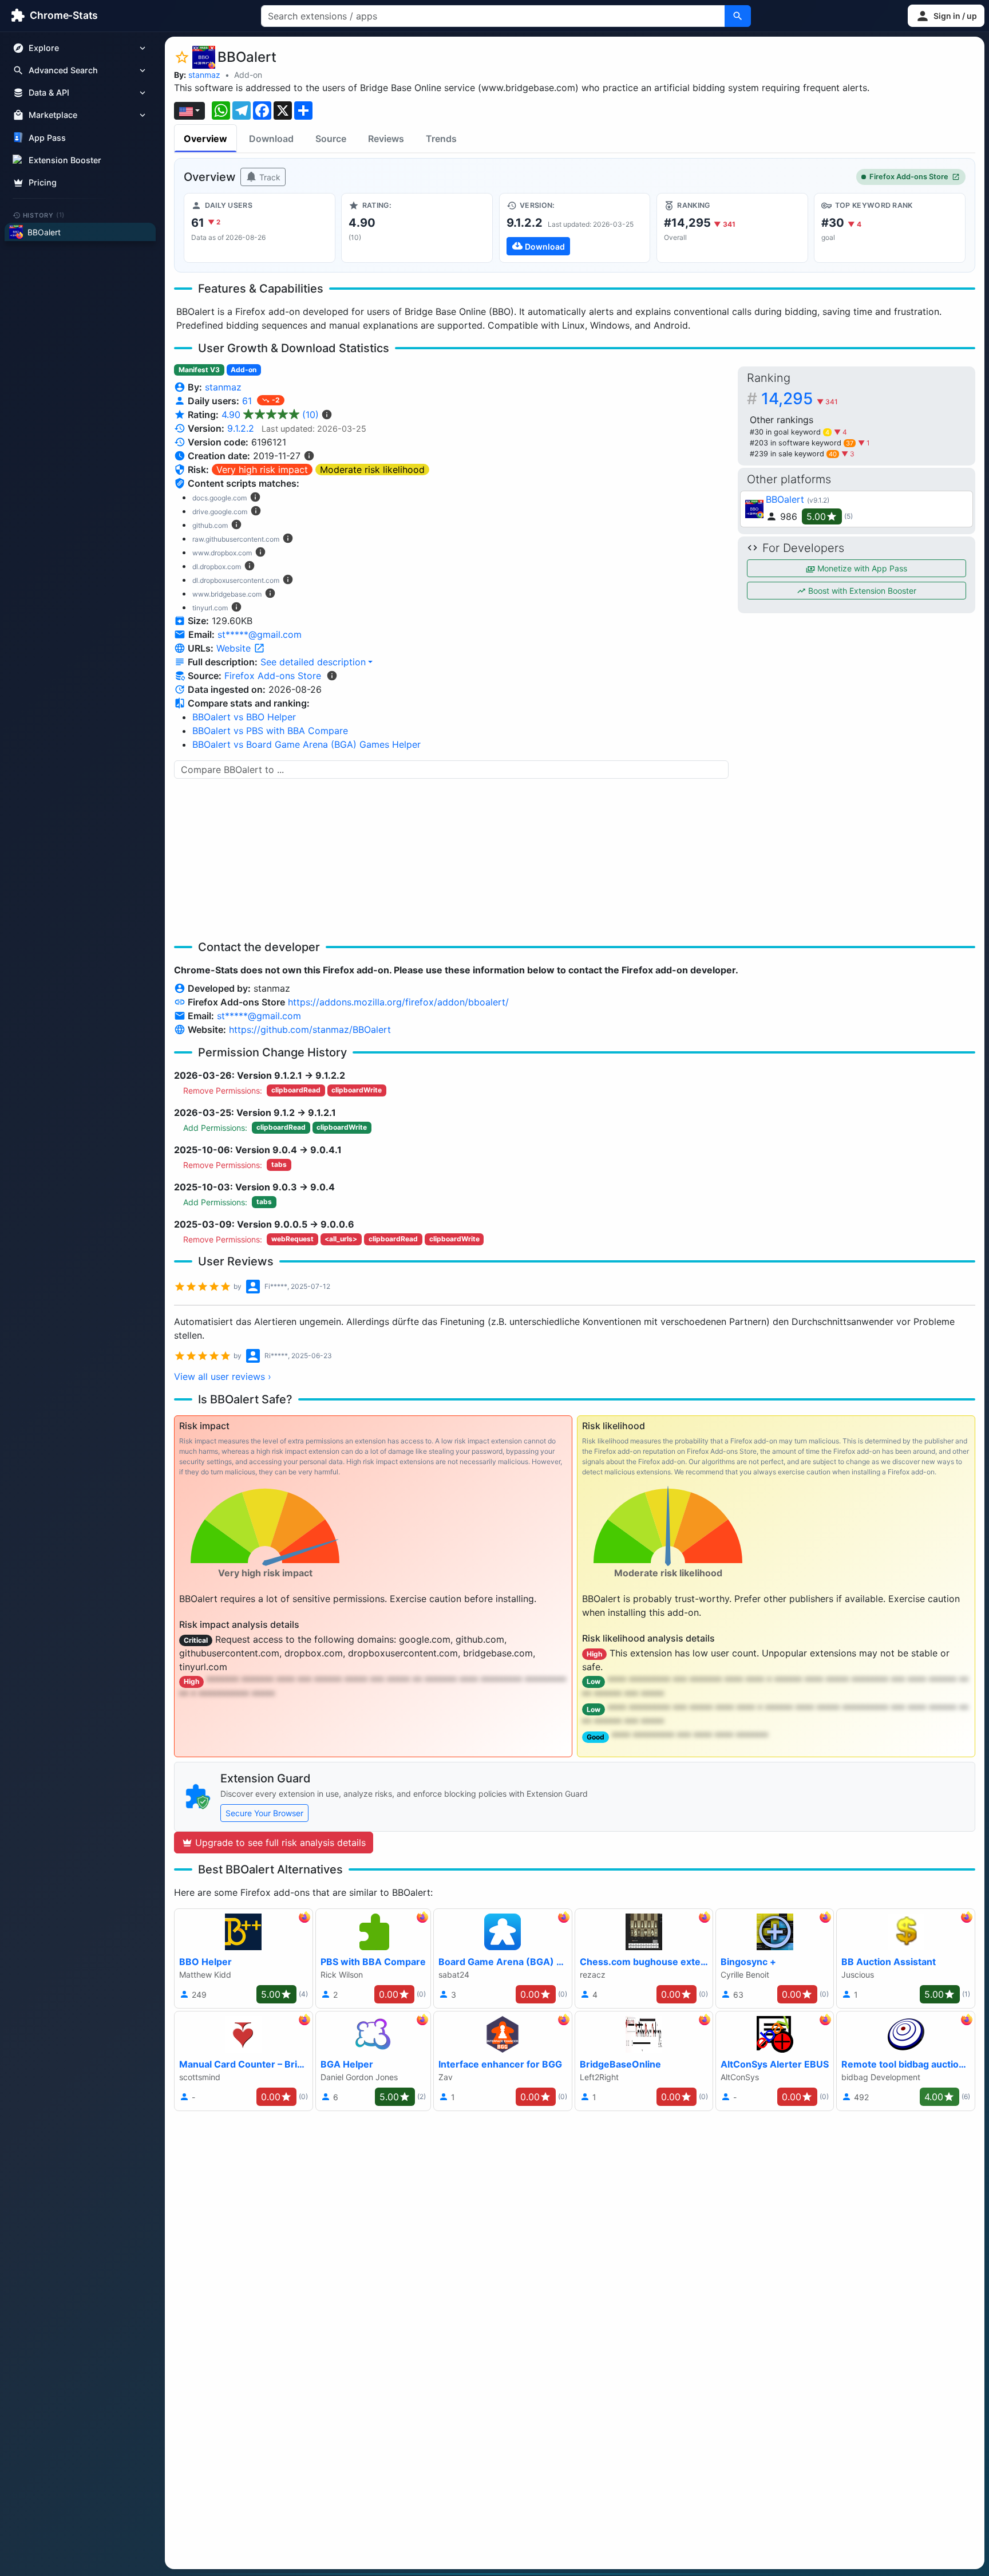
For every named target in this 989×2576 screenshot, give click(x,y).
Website (235, 648)
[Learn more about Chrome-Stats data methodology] (332, 676)
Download (271, 139)
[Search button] (738, 16)
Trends (441, 139)
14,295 (800, 399)
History (44, 215)
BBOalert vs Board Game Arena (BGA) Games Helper (306, 744)
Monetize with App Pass (861, 568)
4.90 (270, 415)
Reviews (386, 139)
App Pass (47, 138)
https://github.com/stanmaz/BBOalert (310, 1029)
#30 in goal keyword (790, 432)
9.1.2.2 (241, 428)
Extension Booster (65, 160)
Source (331, 139)
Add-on (248, 75)
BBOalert (785, 499)
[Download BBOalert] (575, 228)
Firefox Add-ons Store (909, 177)
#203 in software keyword (802, 443)
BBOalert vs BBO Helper (244, 717)
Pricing (43, 182)
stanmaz (204, 75)
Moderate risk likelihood (372, 470)
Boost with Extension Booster (861, 591)
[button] (946, 16)
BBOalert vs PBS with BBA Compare (270, 731)
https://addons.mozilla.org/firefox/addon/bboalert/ (398, 1002)
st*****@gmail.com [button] (260, 634)
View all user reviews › (223, 1376)
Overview (205, 139)
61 (248, 401)
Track (269, 177)
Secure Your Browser (264, 1813)
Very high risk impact (262, 470)
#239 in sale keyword (793, 454)
